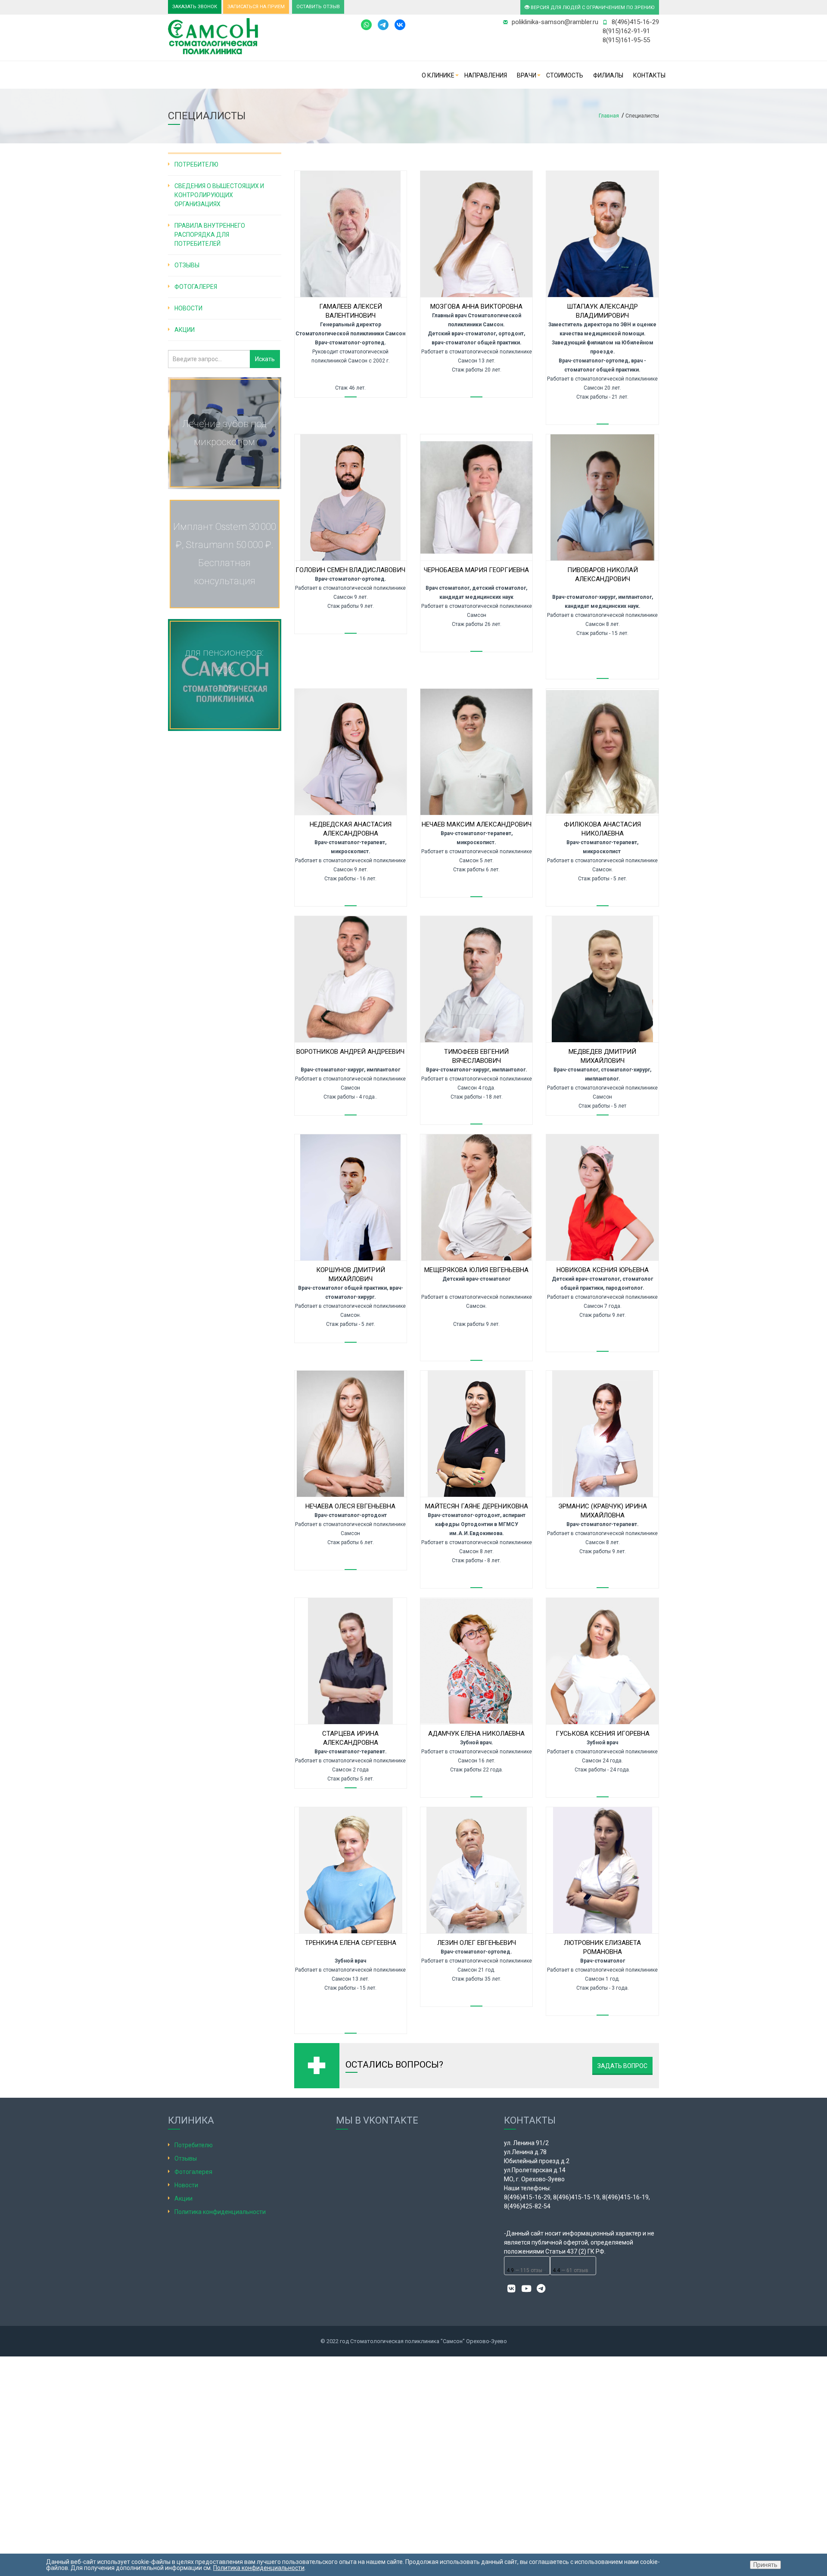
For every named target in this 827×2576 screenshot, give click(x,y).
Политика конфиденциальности (220, 2212)
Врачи (527, 75)
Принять (765, 2565)
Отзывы (187, 265)
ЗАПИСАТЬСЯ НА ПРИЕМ (256, 7)
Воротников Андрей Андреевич (350, 1052)
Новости (188, 308)
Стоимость (565, 75)
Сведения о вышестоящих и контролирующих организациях (219, 195)
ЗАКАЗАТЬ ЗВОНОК (195, 7)
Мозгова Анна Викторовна (476, 307)
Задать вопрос (622, 2066)
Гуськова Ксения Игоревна (603, 1734)
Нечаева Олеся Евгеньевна (350, 1506)
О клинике (438, 75)
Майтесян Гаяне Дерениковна (477, 1506)
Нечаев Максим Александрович (477, 824)
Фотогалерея (196, 287)
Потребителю (196, 164)
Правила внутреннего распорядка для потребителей (210, 235)
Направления (486, 75)
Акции (185, 330)
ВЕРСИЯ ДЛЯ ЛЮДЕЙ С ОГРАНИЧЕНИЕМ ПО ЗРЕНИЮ (592, 8)
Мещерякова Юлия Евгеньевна (476, 1270)
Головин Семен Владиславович (350, 570)
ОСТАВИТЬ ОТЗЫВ (318, 7)
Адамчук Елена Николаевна (476, 1734)
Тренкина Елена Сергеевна (351, 1943)
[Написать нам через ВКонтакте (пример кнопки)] (400, 24)
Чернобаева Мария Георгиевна (476, 570)
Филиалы (608, 75)
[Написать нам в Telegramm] (386, 24)
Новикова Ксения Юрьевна (603, 1270)
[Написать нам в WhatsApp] (366, 24)
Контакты (649, 75)
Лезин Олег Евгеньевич (477, 1943)
